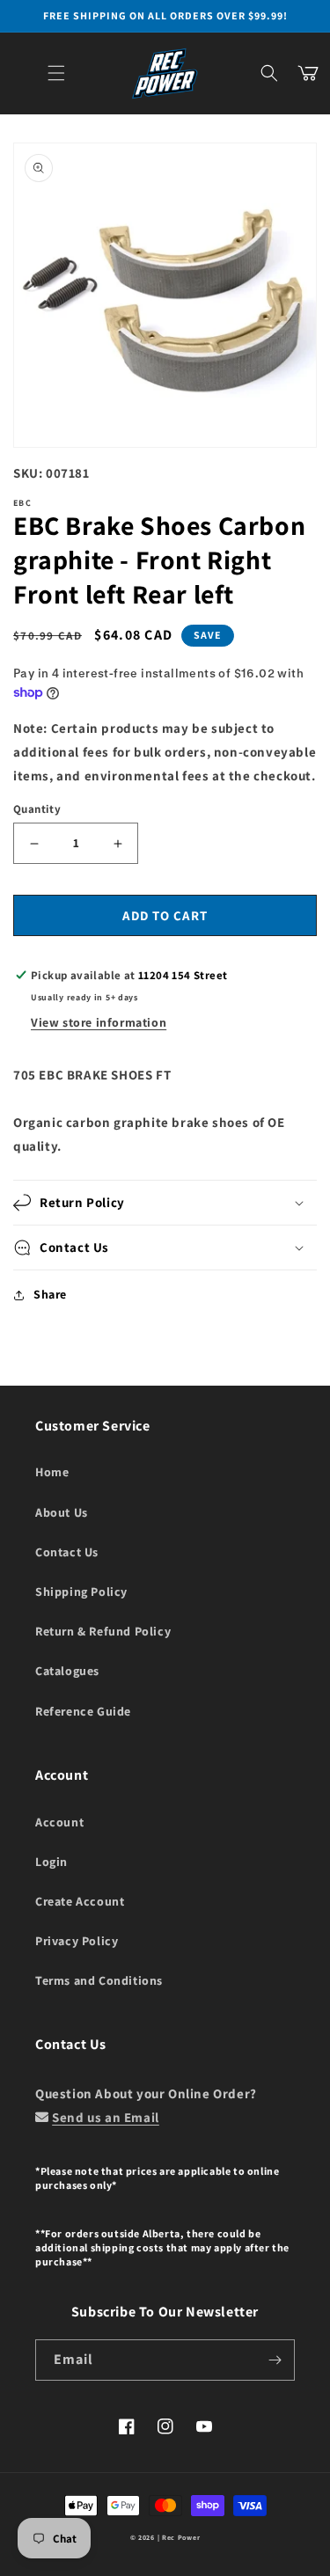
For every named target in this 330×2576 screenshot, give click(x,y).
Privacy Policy (77, 1941)
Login (51, 1862)
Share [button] (50, 1294)
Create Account (80, 1901)
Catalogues (67, 1671)
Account (59, 1822)
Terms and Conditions (99, 1980)
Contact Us (67, 1552)
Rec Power (181, 2537)
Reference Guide (83, 1711)
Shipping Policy (81, 1592)
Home (52, 1472)
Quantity (37, 809)
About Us (62, 1512)
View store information (99, 1022)
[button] (56, 73)
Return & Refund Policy (103, 1631)
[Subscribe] (275, 2360)
